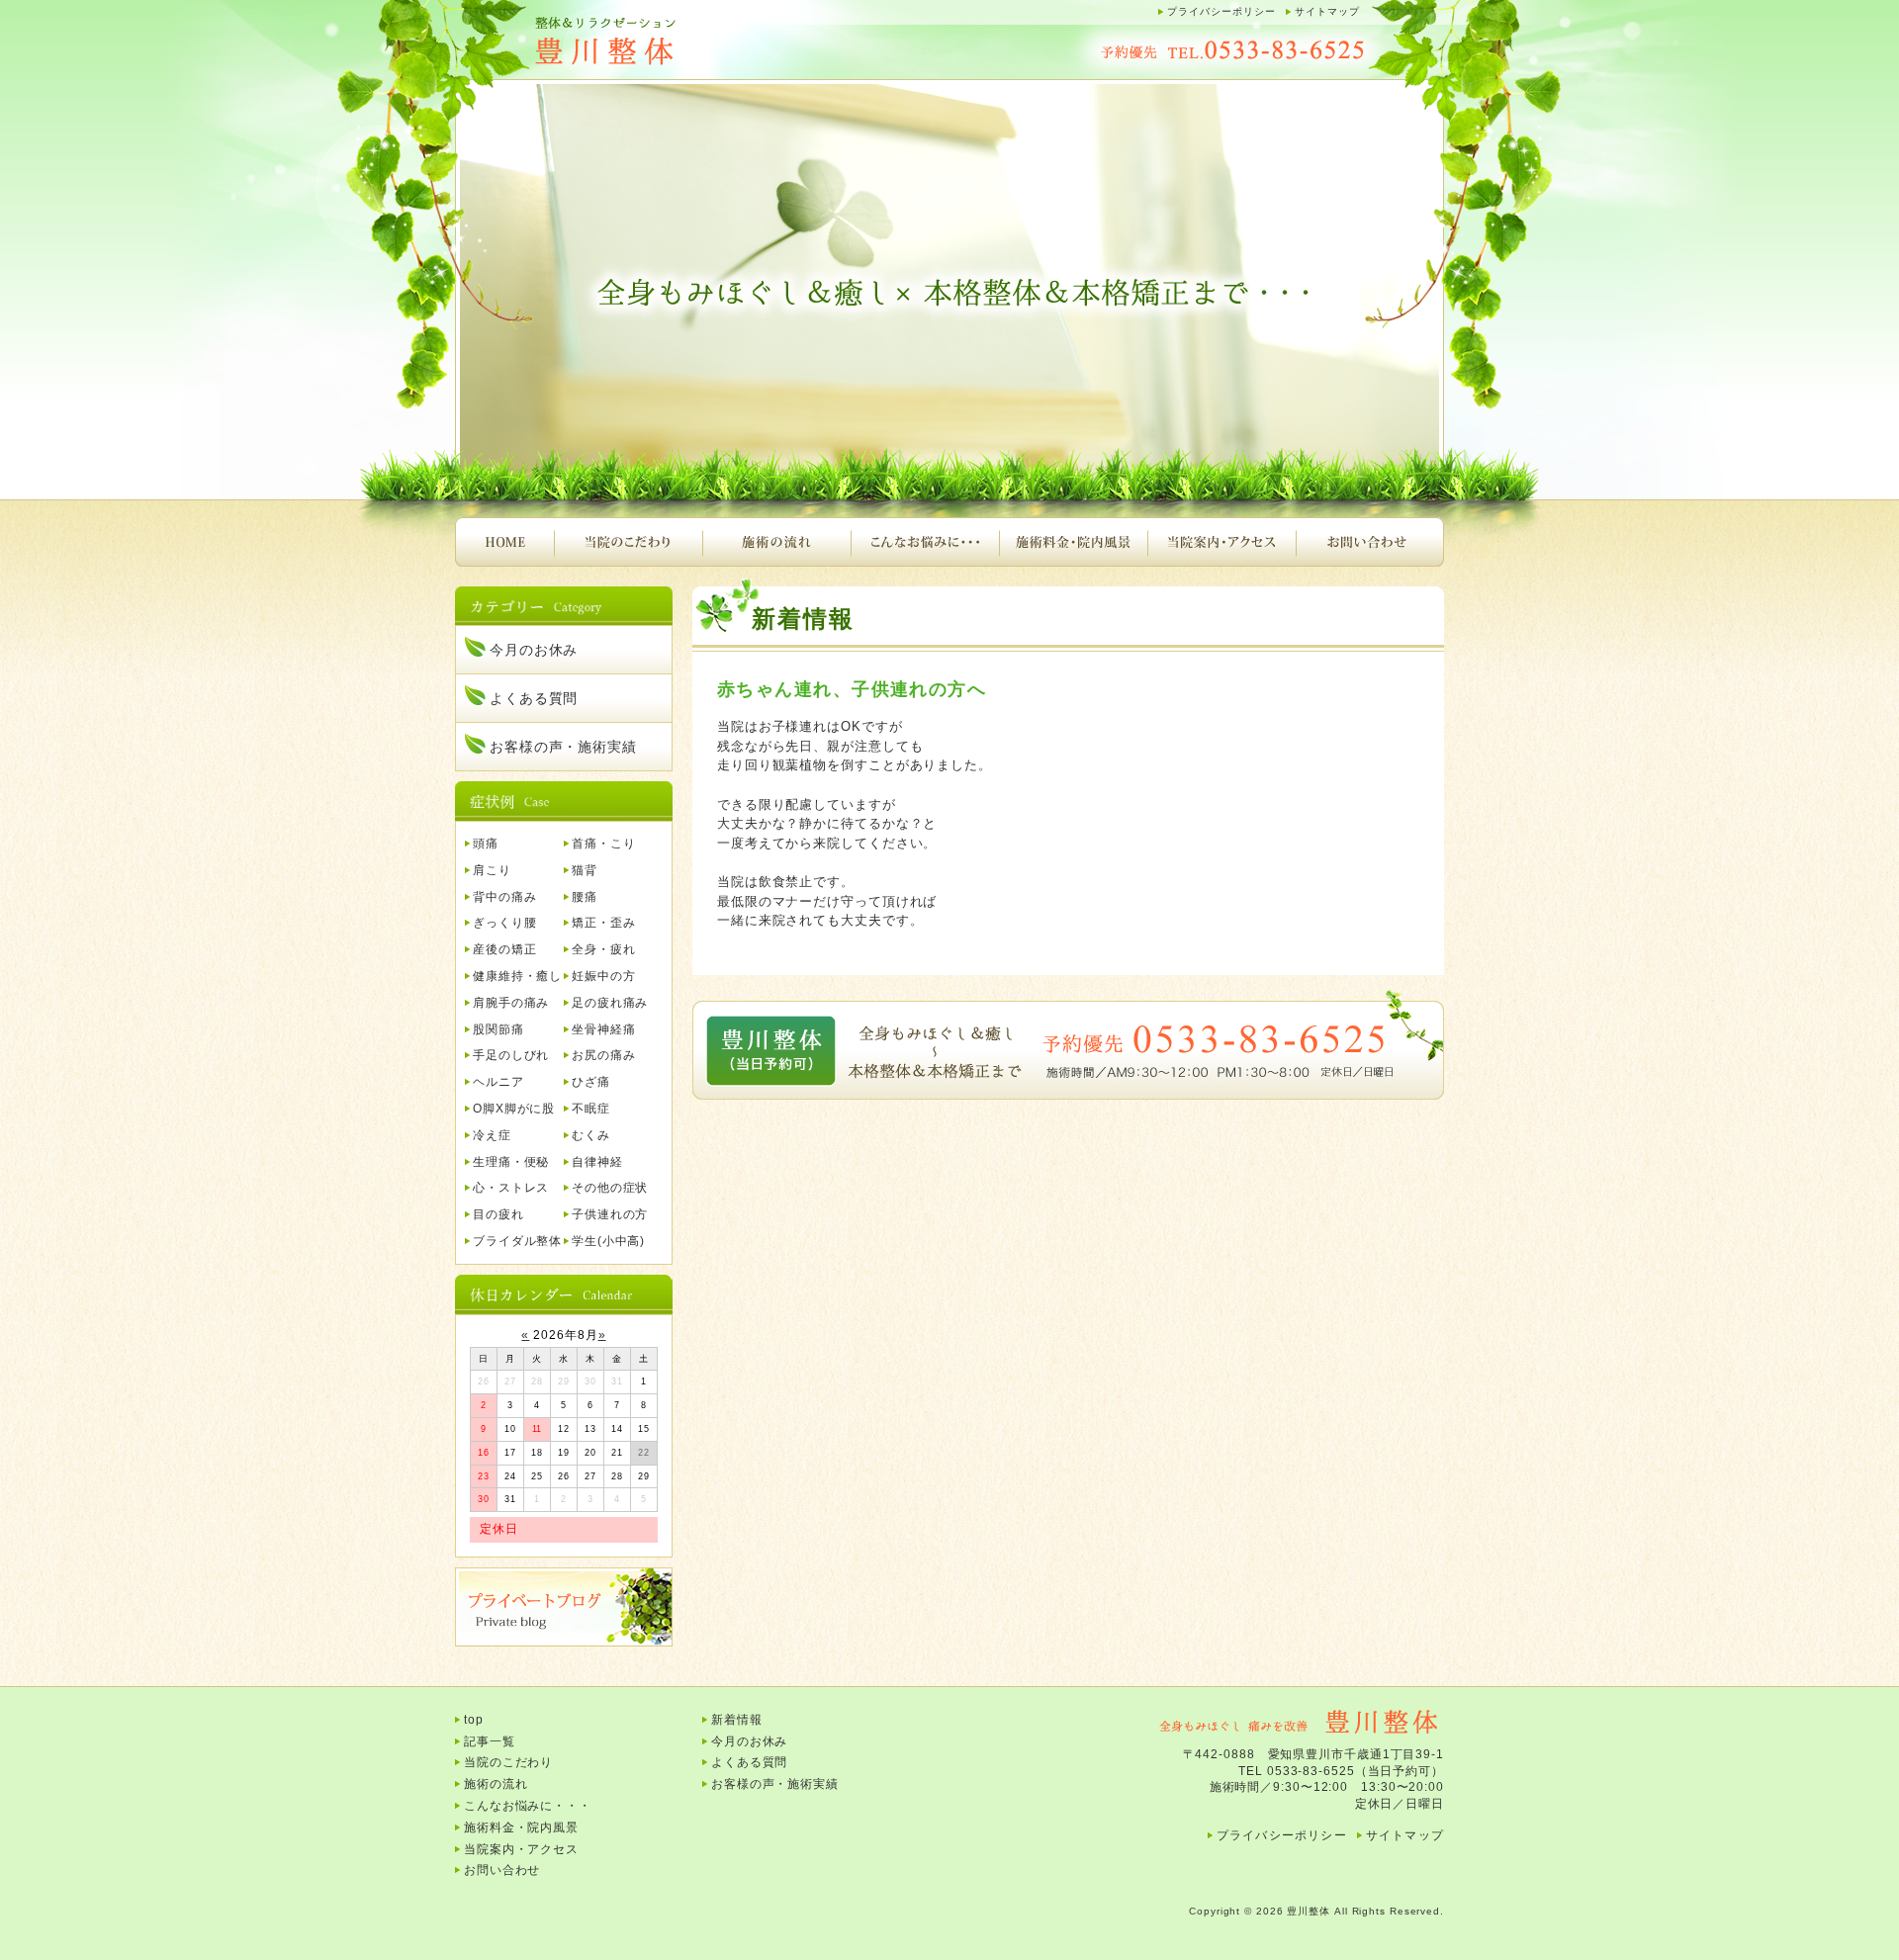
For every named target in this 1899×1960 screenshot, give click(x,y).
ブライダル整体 (517, 1241)
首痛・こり (604, 844)
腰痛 (585, 897)
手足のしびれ (511, 1055)
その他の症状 (610, 1188)
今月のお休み (534, 650)
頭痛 (486, 844)
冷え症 (492, 1135)
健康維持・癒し (517, 976)
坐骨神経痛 (604, 1029)
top (474, 1720)
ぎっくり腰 (505, 923)
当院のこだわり (628, 542)
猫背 (585, 870)
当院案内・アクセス (1221, 542)
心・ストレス (511, 1188)
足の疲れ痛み (610, 1003)
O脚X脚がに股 (514, 1109)
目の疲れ (498, 1214)
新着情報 (737, 1720)
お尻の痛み (604, 1055)
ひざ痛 (591, 1082)
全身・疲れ (604, 949)
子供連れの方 (610, 1214)
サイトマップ (1327, 11)
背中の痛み (505, 897)
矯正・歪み (604, 923)
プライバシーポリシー (1221, 11)
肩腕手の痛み (511, 1003)
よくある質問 (534, 698)
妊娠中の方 (604, 976)
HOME (504, 542)
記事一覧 (490, 1741)
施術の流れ (776, 542)
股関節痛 (498, 1029)
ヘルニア (498, 1082)
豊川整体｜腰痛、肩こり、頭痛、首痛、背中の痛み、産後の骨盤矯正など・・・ (653, 42)
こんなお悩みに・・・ (925, 542)
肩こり (492, 870)
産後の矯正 (505, 949)
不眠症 (591, 1109)
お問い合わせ (1370, 542)
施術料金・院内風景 (1073, 542)
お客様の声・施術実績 (563, 747)
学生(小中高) (608, 1241)
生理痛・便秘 (511, 1162)
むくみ (591, 1135)
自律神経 (597, 1162)
